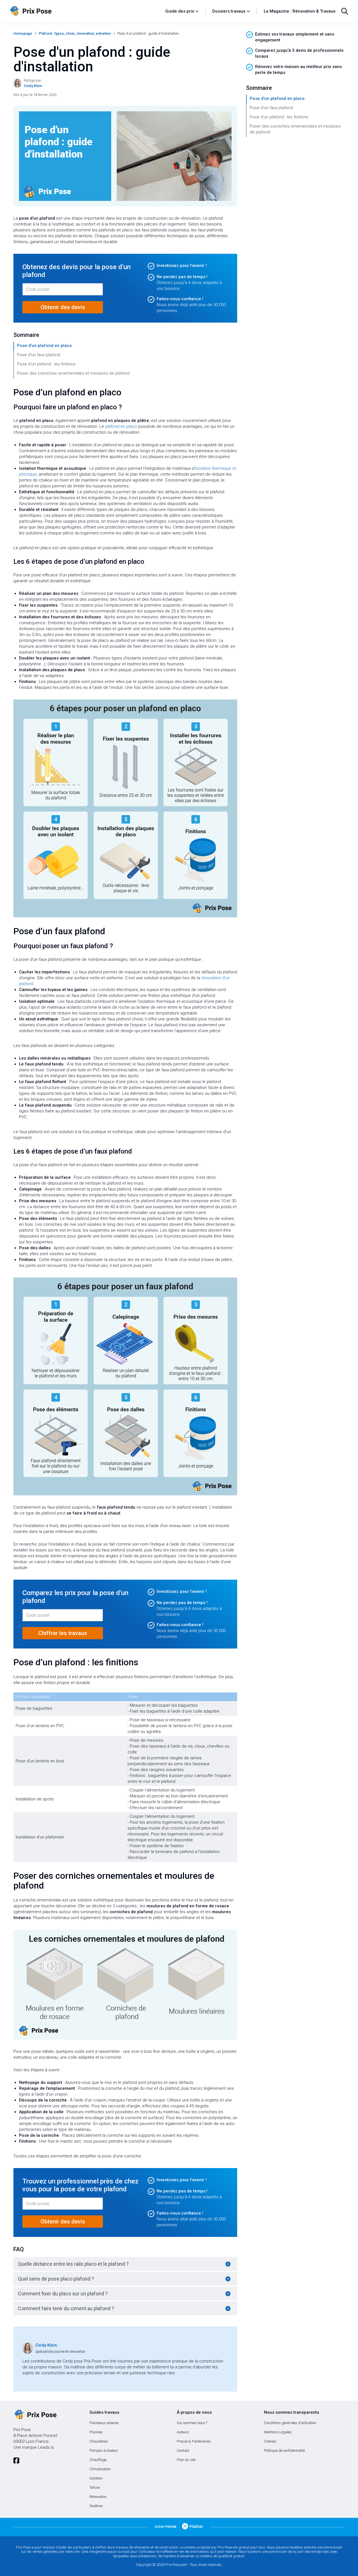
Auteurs (183, 2432)
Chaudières (99, 2441)
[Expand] (228, 2264)
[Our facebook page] (16, 2461)
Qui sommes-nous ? (192, 2423)
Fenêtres (96, 2506)
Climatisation (100, 2469)
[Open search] (345, 11)
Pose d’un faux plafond (39, 355)
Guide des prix (180, 11)
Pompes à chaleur (104, 2451)
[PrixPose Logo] (35, 2415)
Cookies (270, 2441)
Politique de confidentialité (284, 2451)
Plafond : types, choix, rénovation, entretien (75, 33)
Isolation (96, 2478)
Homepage (23, 33)
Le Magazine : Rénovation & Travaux (300, 11)
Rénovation (98, 2497)
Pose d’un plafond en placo (44, 346)
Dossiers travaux (229, 11)
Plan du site (186, 2460)
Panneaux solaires (104, 2423)
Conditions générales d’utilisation (290, 2423)
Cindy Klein (46, 2345)
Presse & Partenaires (194, 2441)
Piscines (96, 2432)
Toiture (95, 2487)
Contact (183, 2451)
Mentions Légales (278, 2432)
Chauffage (98, 2460)
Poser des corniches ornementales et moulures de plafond (73, 373)
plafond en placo (121, 426)
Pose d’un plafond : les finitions (46, 364)
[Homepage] (85, 11)
